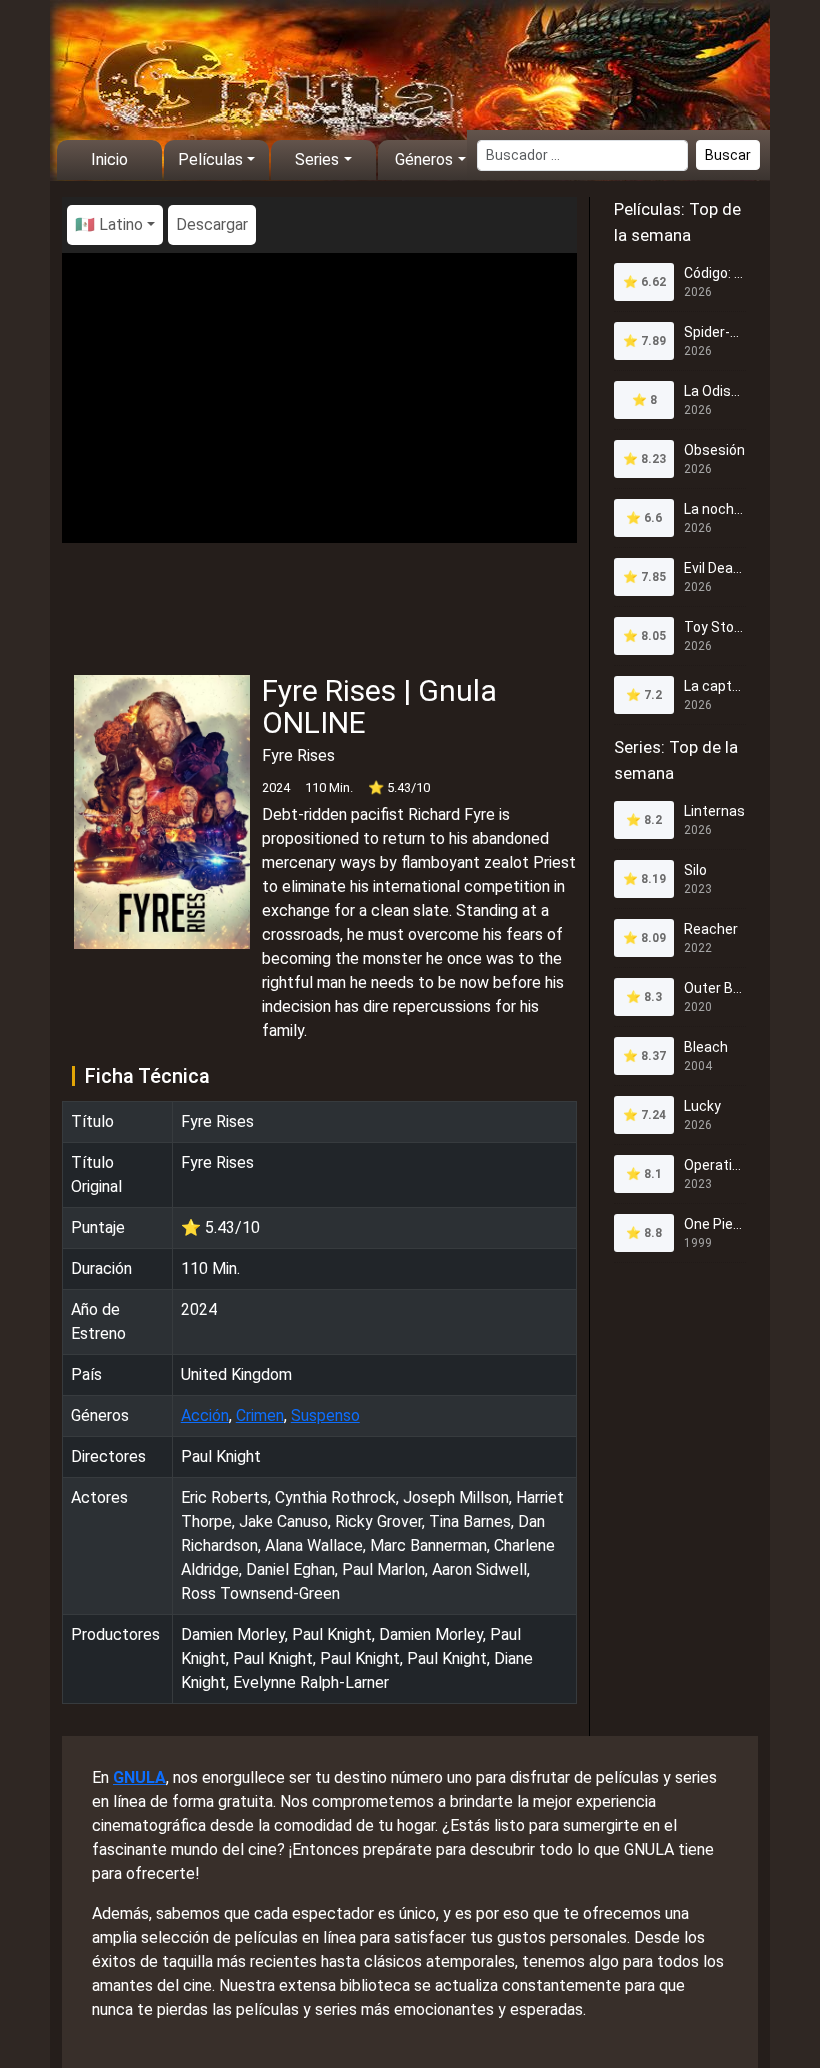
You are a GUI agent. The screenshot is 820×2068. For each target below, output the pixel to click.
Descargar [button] (212, 224)
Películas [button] (210, 159)
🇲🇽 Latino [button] (109, 224)
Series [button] (317, 159)
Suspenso (325, 1415)
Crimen (260, 1415)
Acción (205, 1415)
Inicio (109, 159)
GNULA (139, 1777)
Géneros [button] (424, 159)
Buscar (728, 155)
